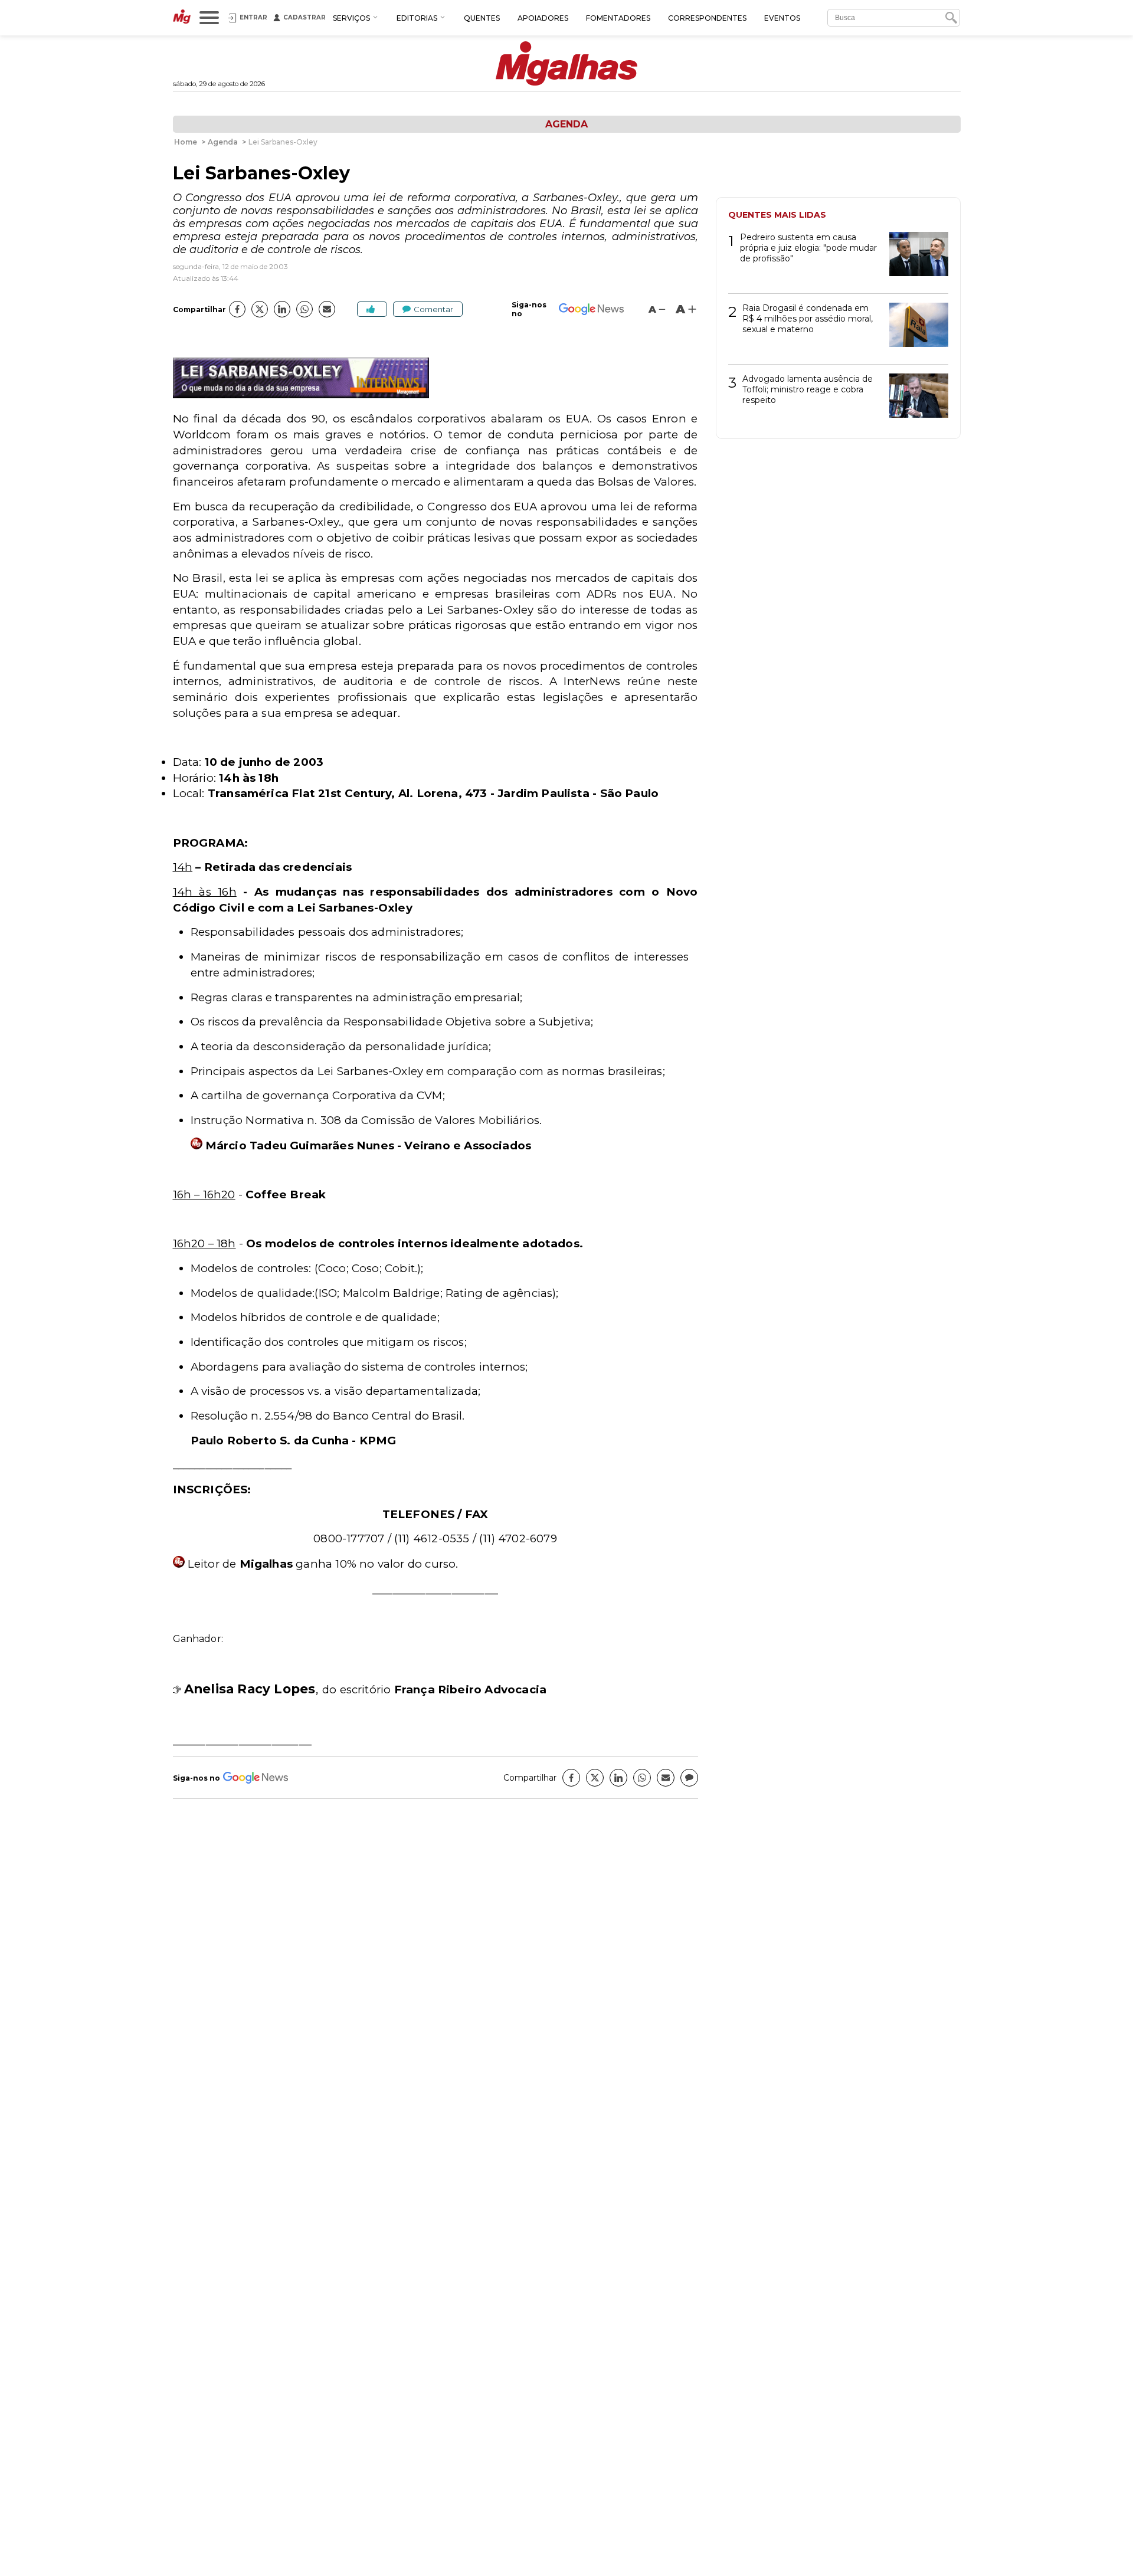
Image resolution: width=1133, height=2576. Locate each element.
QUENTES (482, 18)
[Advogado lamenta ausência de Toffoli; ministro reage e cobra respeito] (914, 400)
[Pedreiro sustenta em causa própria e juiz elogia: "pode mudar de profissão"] (914, 258)
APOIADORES (543, 18)
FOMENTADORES (618, 18)
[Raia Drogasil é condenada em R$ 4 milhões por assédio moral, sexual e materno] (914, 329)
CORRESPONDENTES (707, 18)
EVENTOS (782, 18)
